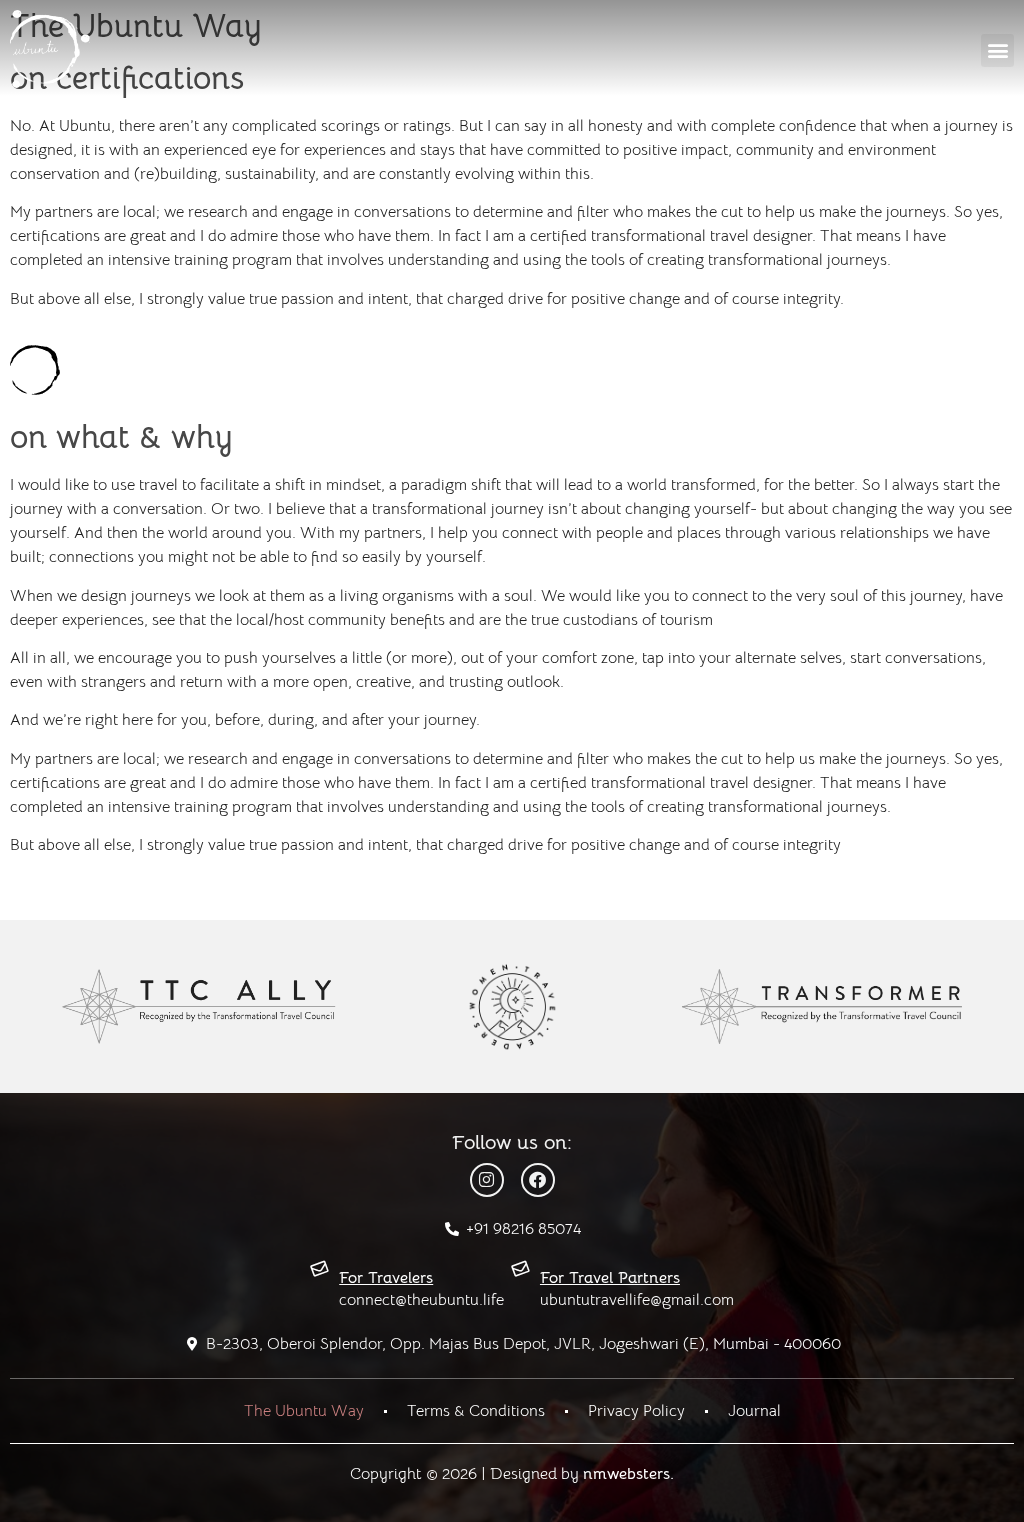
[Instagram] (487, 1180)
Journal (754, 1411)
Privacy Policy (636, 1411)
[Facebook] (538, 1180)
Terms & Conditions (476, 1411)
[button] (997, 50)
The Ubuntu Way (304, 1411)
